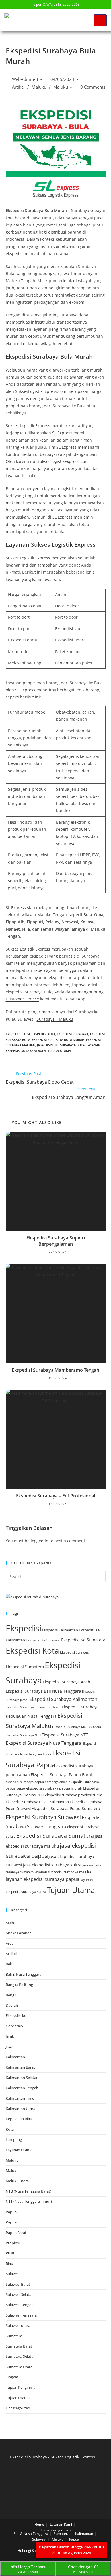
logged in (40, 1541)
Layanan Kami (61, 2524)
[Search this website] (56, 1576)
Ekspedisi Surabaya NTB (23, 1735)
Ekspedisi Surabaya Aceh (66, 1682)
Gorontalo (14, 2026)
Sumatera (14, 2336)
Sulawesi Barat (18, 2284)
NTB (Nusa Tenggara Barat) (28, 2191)
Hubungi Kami (29, 2551)
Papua (11, 2212)
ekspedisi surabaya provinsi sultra (74, 1795)
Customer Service (22, 999)
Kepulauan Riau (19, 2119)
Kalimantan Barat (20, 2067)
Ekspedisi (22, 1034)
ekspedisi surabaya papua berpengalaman (37, 1782)
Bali (9, 1964)
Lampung (14, 2139)
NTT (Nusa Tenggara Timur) (29, 2201)
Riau (9, 2264)
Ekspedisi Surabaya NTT (65, 1735)
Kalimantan (15, 2057)
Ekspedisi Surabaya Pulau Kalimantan (37, 1802)
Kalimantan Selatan (22, 2078)
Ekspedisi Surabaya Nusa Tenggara (44, 1743)
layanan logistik (59, 489)
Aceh (10, 1923)
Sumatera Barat (19, 2346)
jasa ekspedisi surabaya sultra (52, 1865)
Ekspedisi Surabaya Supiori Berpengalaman (56, 1241)
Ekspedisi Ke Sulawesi (43, 1640)
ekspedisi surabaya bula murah (58, 1040)
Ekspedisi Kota (43, 1034)
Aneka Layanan (19, 1933)
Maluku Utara (17, 2181)
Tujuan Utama (59, 1051)
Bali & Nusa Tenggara (23, 1974)
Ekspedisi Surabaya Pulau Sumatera (66, 1808)
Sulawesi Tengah (20, 2305)
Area (10, 1943)
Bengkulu (14, 1995)
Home (39, 2524)
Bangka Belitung (19, 1985)
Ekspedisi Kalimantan (60, 1630)
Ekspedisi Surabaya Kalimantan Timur (33, 1707)
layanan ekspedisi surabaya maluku (63, 1872)
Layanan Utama (19, 2150)
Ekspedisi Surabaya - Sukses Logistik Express (53, 2457)
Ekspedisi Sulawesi (75, 1652)
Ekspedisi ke (16, 2015)
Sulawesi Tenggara (21, 2315)
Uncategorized (18, 2408)
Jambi (10, 2036)
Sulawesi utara (18, 2325)
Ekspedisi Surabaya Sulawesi (43, 1817)
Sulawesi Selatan (20, 2294)
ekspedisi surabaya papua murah (54, 1788)
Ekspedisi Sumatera (25, 1667)
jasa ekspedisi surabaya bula (61, 1045)
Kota (10, 2129)
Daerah (12, 2005)
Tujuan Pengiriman (22, 2387)
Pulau (11, 2253)
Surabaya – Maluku (55, 1019)
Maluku (39, 87)
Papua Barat (16, 2233)
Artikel (18, 87)
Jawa (10, 2047)
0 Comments (93, 87)
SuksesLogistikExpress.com (63, 461)
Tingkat (12, 2377)
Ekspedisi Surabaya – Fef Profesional (55, 1496)
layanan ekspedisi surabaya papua (43, 1879)
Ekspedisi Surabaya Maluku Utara (77, 1727)
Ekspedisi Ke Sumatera (83, 1640)
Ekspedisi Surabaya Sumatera (55, 1836)
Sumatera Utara (19, 2367)
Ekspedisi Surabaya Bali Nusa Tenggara (43, 1691)
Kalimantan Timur (21, 2098)
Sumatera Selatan (21, 2356)
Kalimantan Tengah (22, 2088)
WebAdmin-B (25, 79)
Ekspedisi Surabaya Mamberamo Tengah (55, 1370)
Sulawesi (13, 2274)
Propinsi (13, 2243)
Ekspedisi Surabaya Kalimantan (63, 1699)
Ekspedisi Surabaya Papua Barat (61, 1775)
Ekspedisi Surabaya (73, 1034)
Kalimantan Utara (20, 2109)
